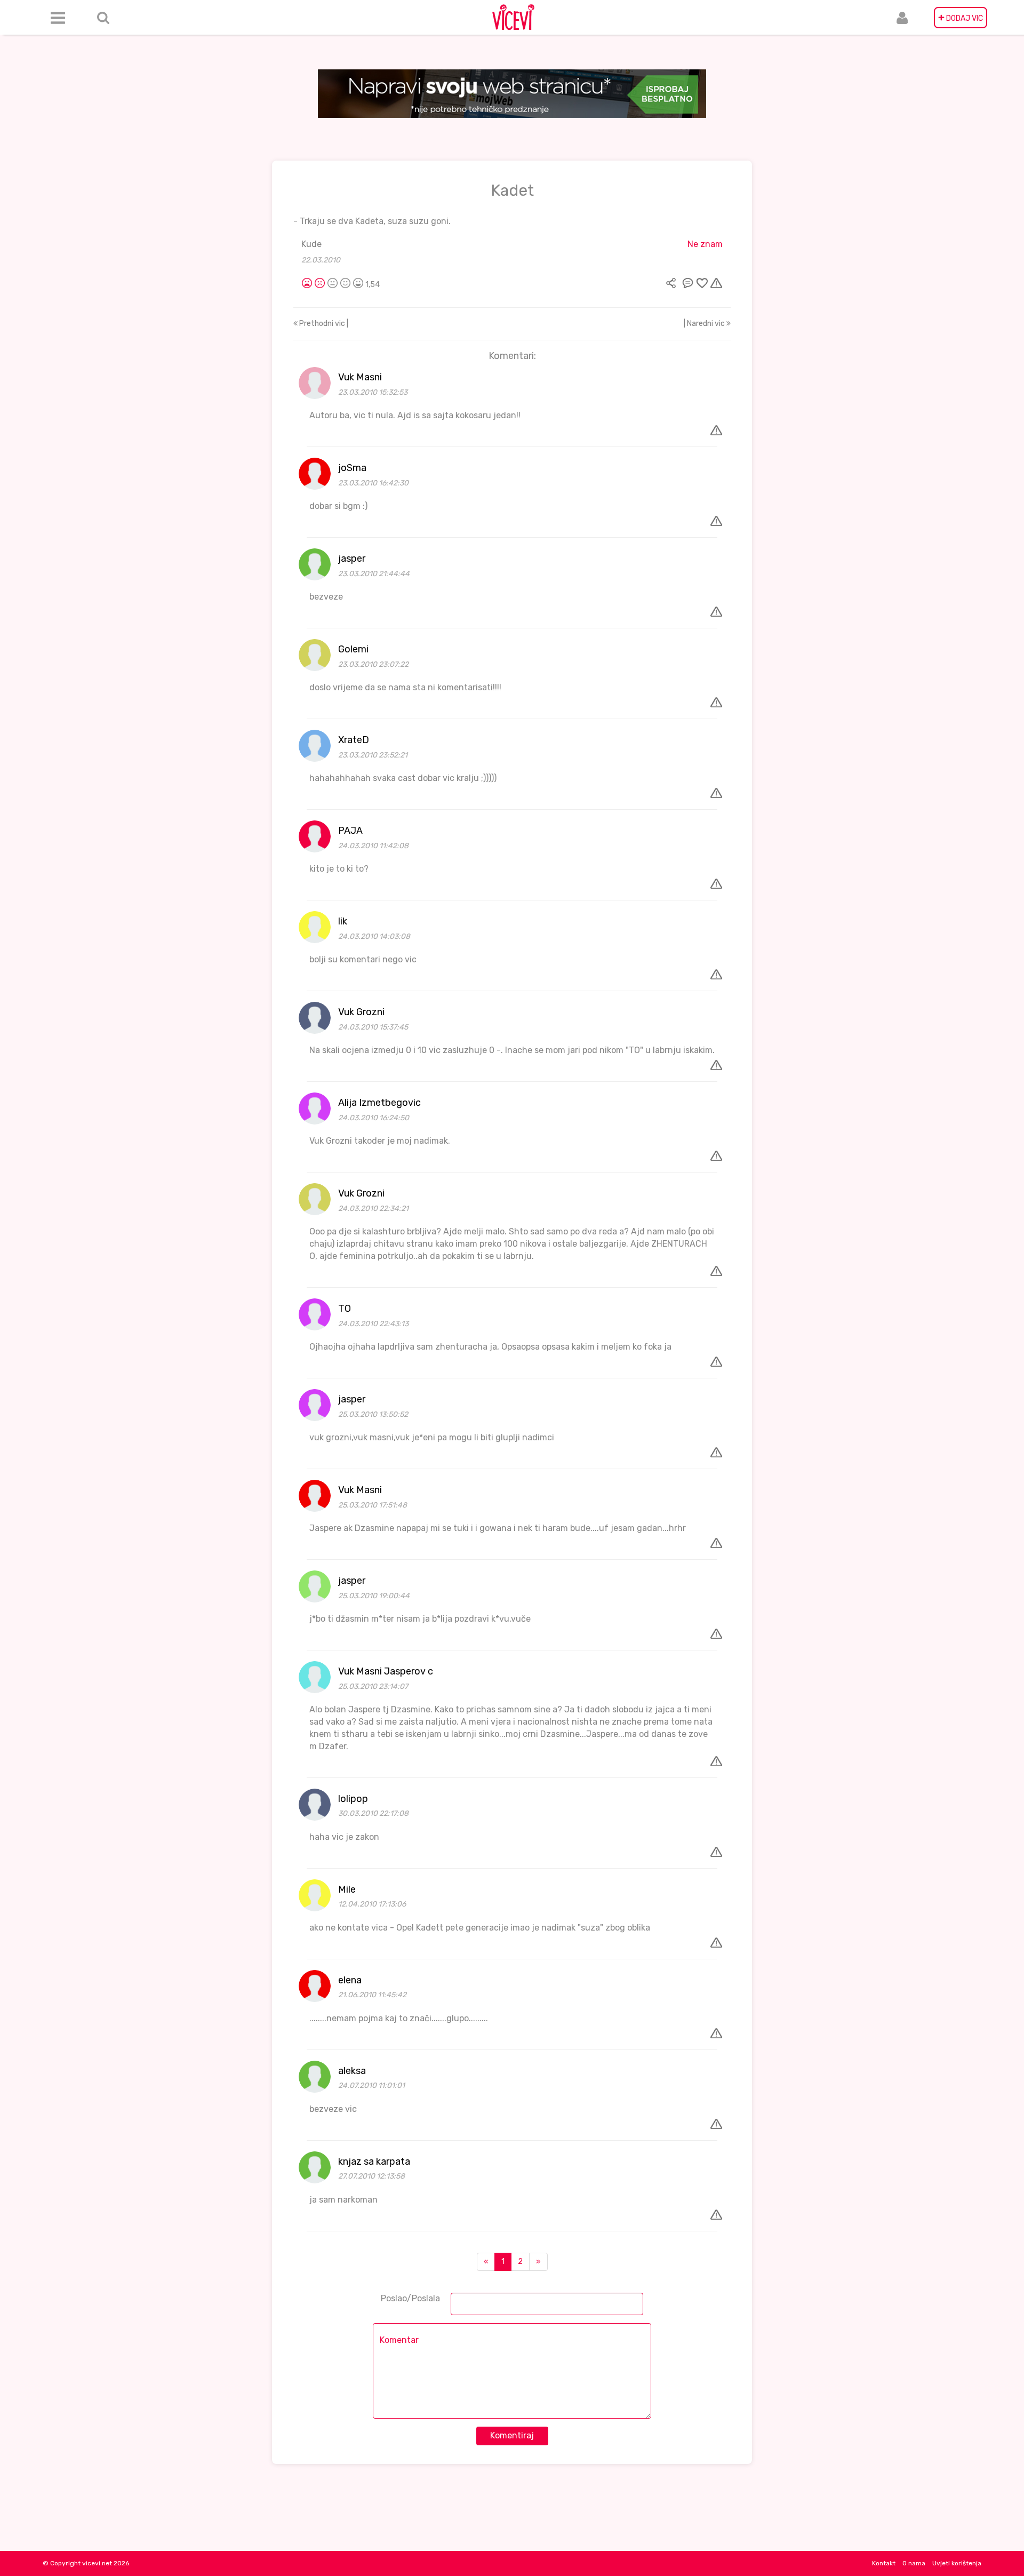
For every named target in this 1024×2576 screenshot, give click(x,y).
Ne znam (705, 244)
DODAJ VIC (961, 18)
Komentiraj (512, 2435)
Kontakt (884, 2563)
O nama (914, 2563)
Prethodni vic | (323, 324)
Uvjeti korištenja (957, 2563)
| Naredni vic (705, 324)
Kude (311, 244)
